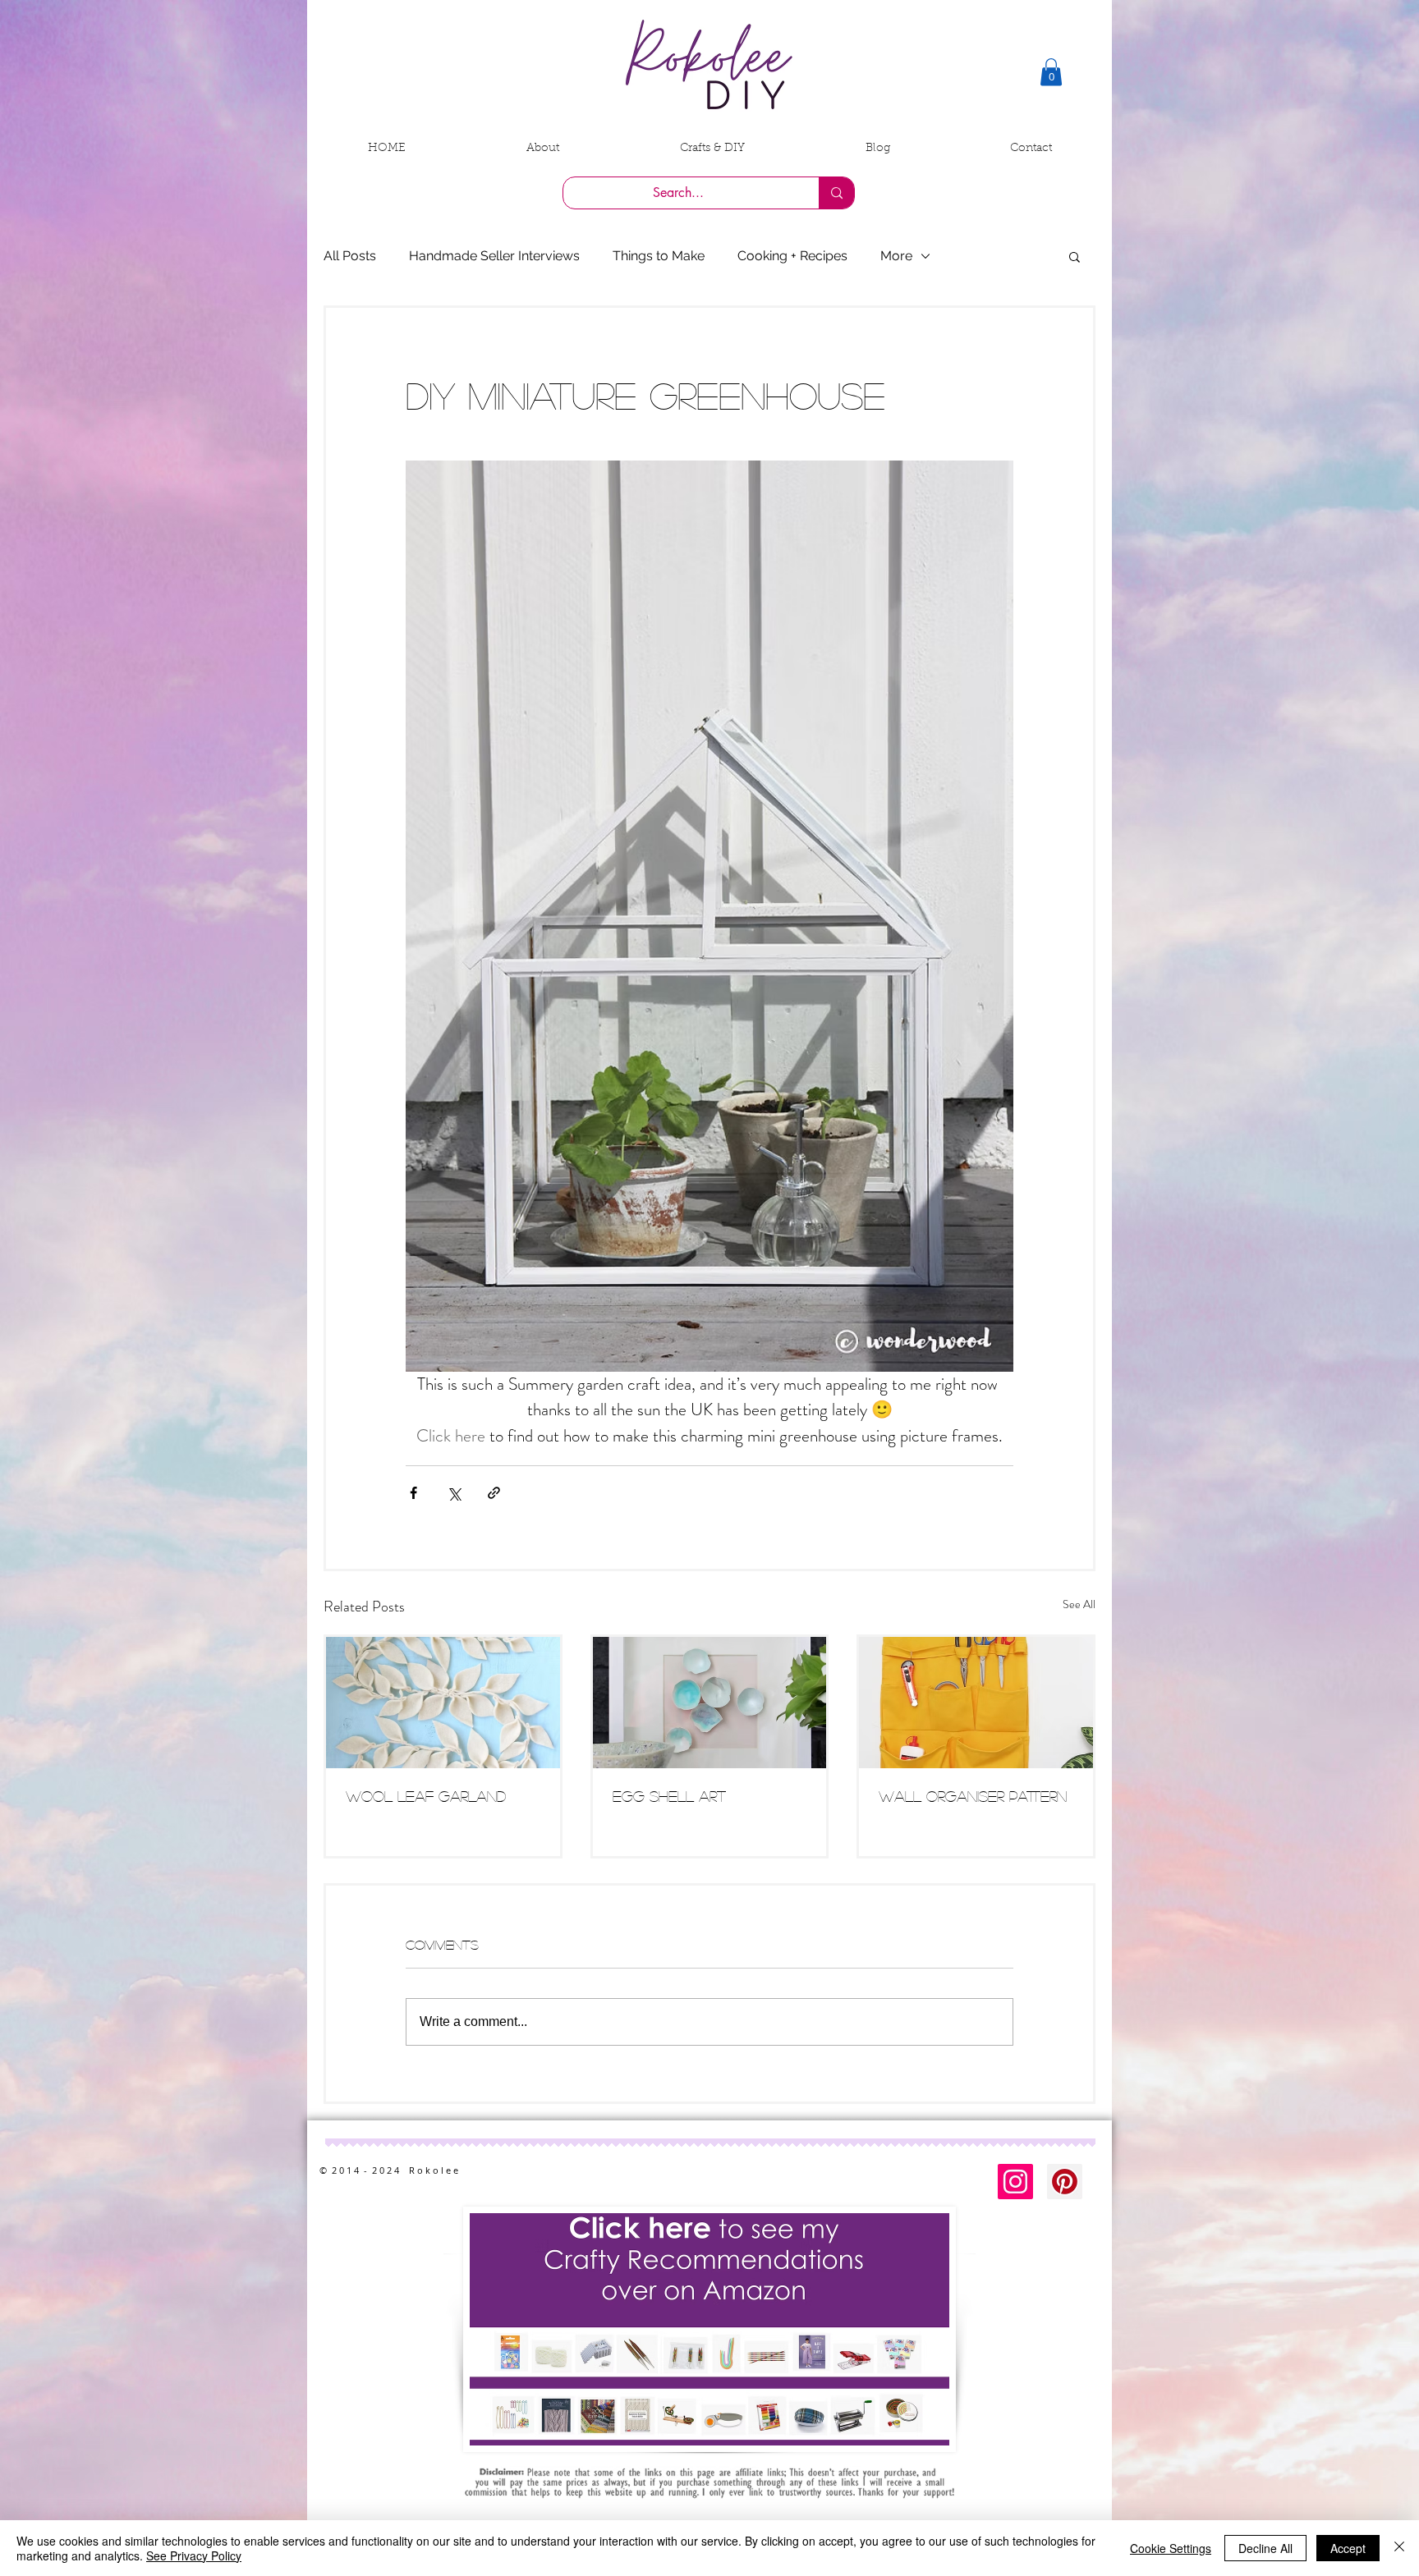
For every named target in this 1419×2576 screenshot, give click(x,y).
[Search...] (836, 193)
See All (1079, 1604)
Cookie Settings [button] (1171, 2548)
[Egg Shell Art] (710, 1703)
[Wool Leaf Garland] (443, 1703)
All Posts (350, 256)
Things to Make (659, 256)
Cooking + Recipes (792, 256)
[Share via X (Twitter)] (454, 1493)
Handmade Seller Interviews (494, 256)
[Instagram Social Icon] (1015, 2182)
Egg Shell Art (669, 1796)
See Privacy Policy (194, 2555)
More (896, 256)
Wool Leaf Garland (426, 1796)
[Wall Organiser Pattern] (976, 1703)
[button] (1051, 72)
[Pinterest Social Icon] (1065, 2182)
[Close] (1399, 2548)
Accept (1348, 2548)
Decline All (1265, 2548)
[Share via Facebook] (413, 1493)
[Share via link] (494, 1493)
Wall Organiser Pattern (973, 1796)
